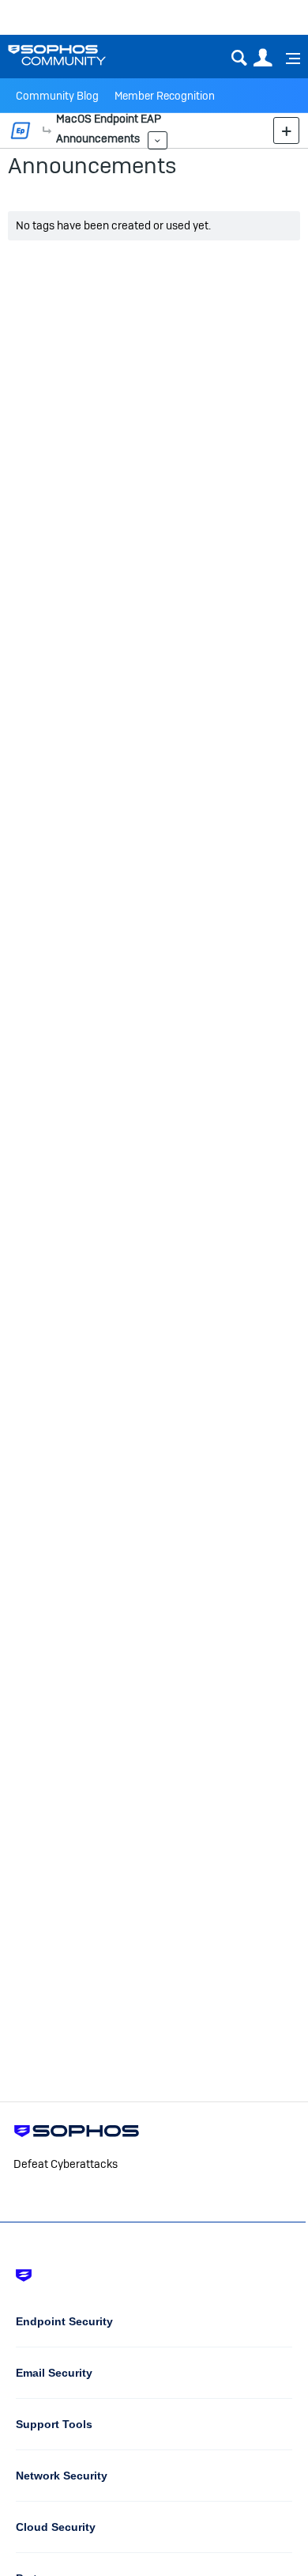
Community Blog (57, 96)
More (47, 131)
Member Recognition (165, 96)
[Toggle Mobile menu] (287, 59)
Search (239, 58)
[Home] (77, 55)
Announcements (92, 165)
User (263, 58)
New (286, 130)
